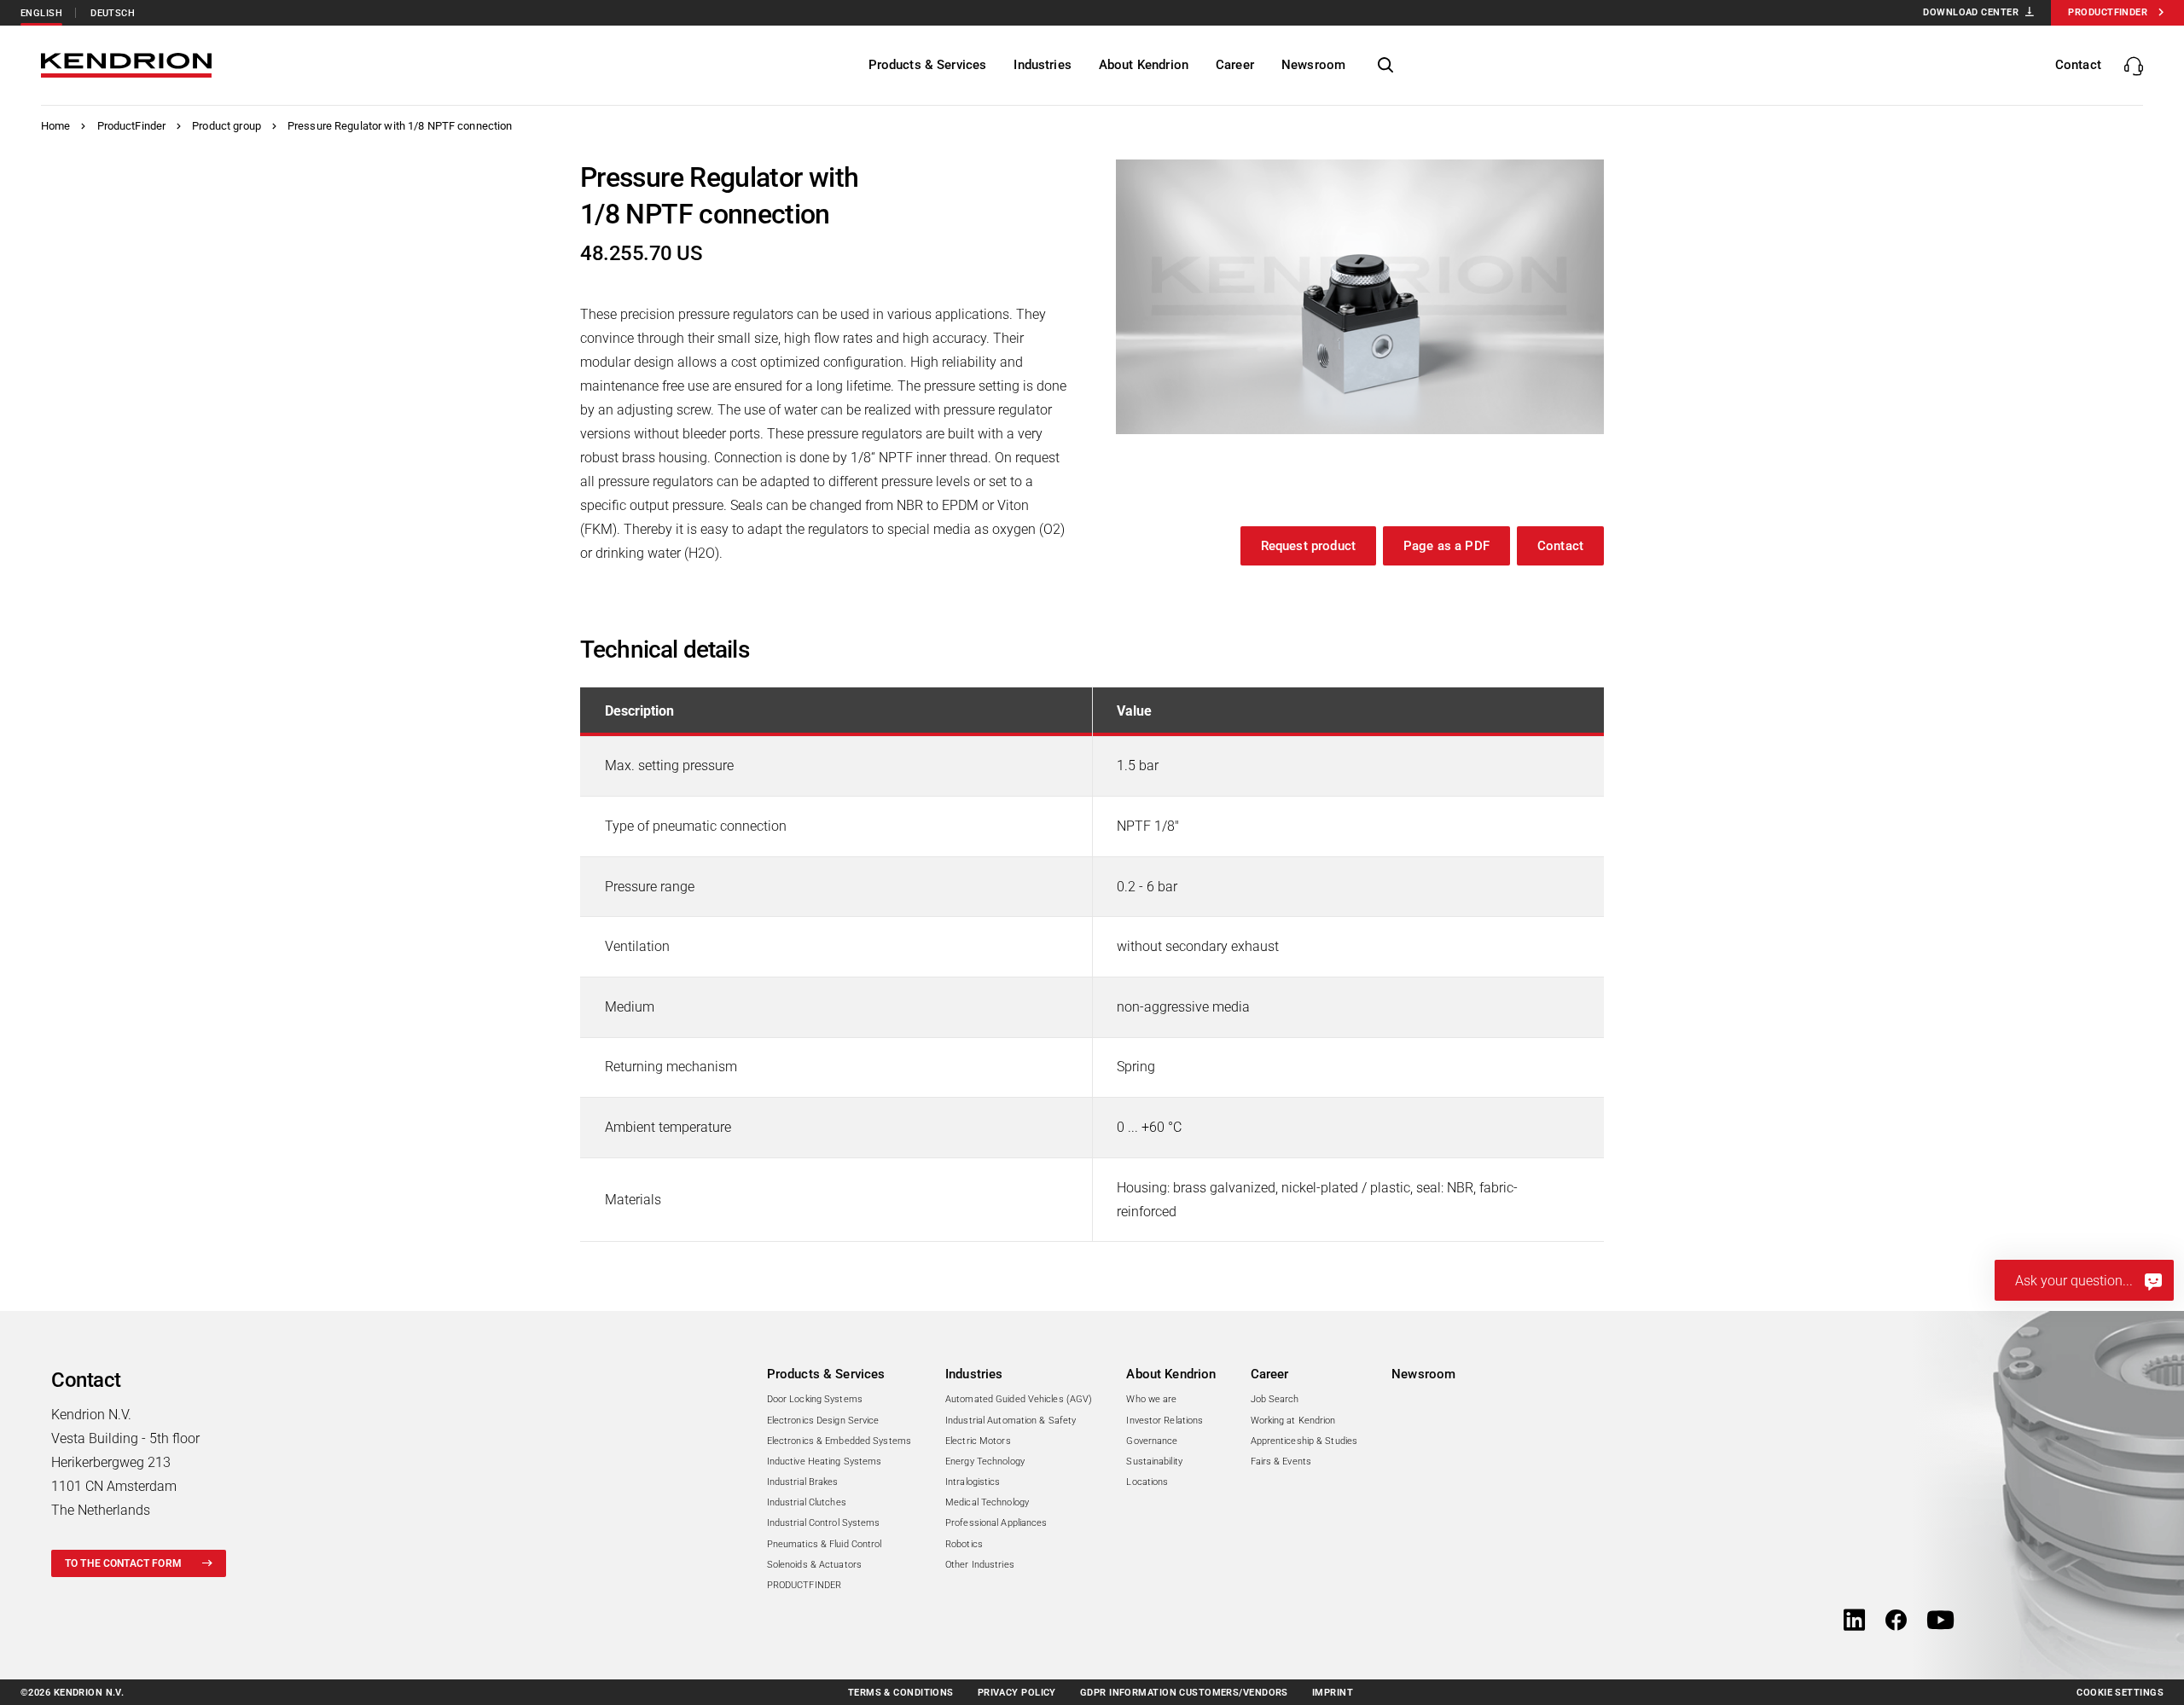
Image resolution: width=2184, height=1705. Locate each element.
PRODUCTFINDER (804, 1585)
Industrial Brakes (803, 1482)
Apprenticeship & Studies (1304, 1441)
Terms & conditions (901, 1693)
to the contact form (123, 1563)
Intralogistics (973, 1482)
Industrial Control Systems (824, 1523)
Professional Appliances (996, 1523)
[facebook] (1896, 1621)
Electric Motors (978, 1441)
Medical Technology (987, 1502)
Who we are (1151, 1399)
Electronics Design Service (823, 1421)
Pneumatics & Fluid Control (825, 1544)
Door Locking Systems (815, 1399)
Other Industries (980, 1565)
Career (1270, 1374)
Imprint (1333, 1693)
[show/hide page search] (1385, 66)
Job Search (1275, 1399)
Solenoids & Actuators (814, 1565)
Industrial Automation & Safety (1011, 1421)
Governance (1152, 1441)
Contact (1560, 546)
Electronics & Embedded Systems (839, 1441)
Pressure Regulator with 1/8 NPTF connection (400, 126)
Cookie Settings (2120, 1693)
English (41, 13)
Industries (974, 1374)
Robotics (964, 1544)
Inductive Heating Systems (825, 1461)
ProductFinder (132, 126)
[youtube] (1940, 1621)
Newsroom (1423, 1374)
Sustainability (1154, 1461)
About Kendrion (1171, 1374)
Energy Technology (985, 1461)
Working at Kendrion (1293, 1421)
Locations (1147, 1482)
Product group (227, 126)
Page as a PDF (1446, 546)
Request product (1308, 546)
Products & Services (826, 1374)
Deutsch (113, 13)
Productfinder (2108, 12)
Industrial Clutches (807, 1502)
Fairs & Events (1281, 1461)
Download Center (1971, 12)
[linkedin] (1854, 1621)
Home (56, 126)
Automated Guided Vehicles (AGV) (1019, 1399)
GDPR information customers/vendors (1184, 1693)
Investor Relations (1165, 1421)
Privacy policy (1017, 1693)
